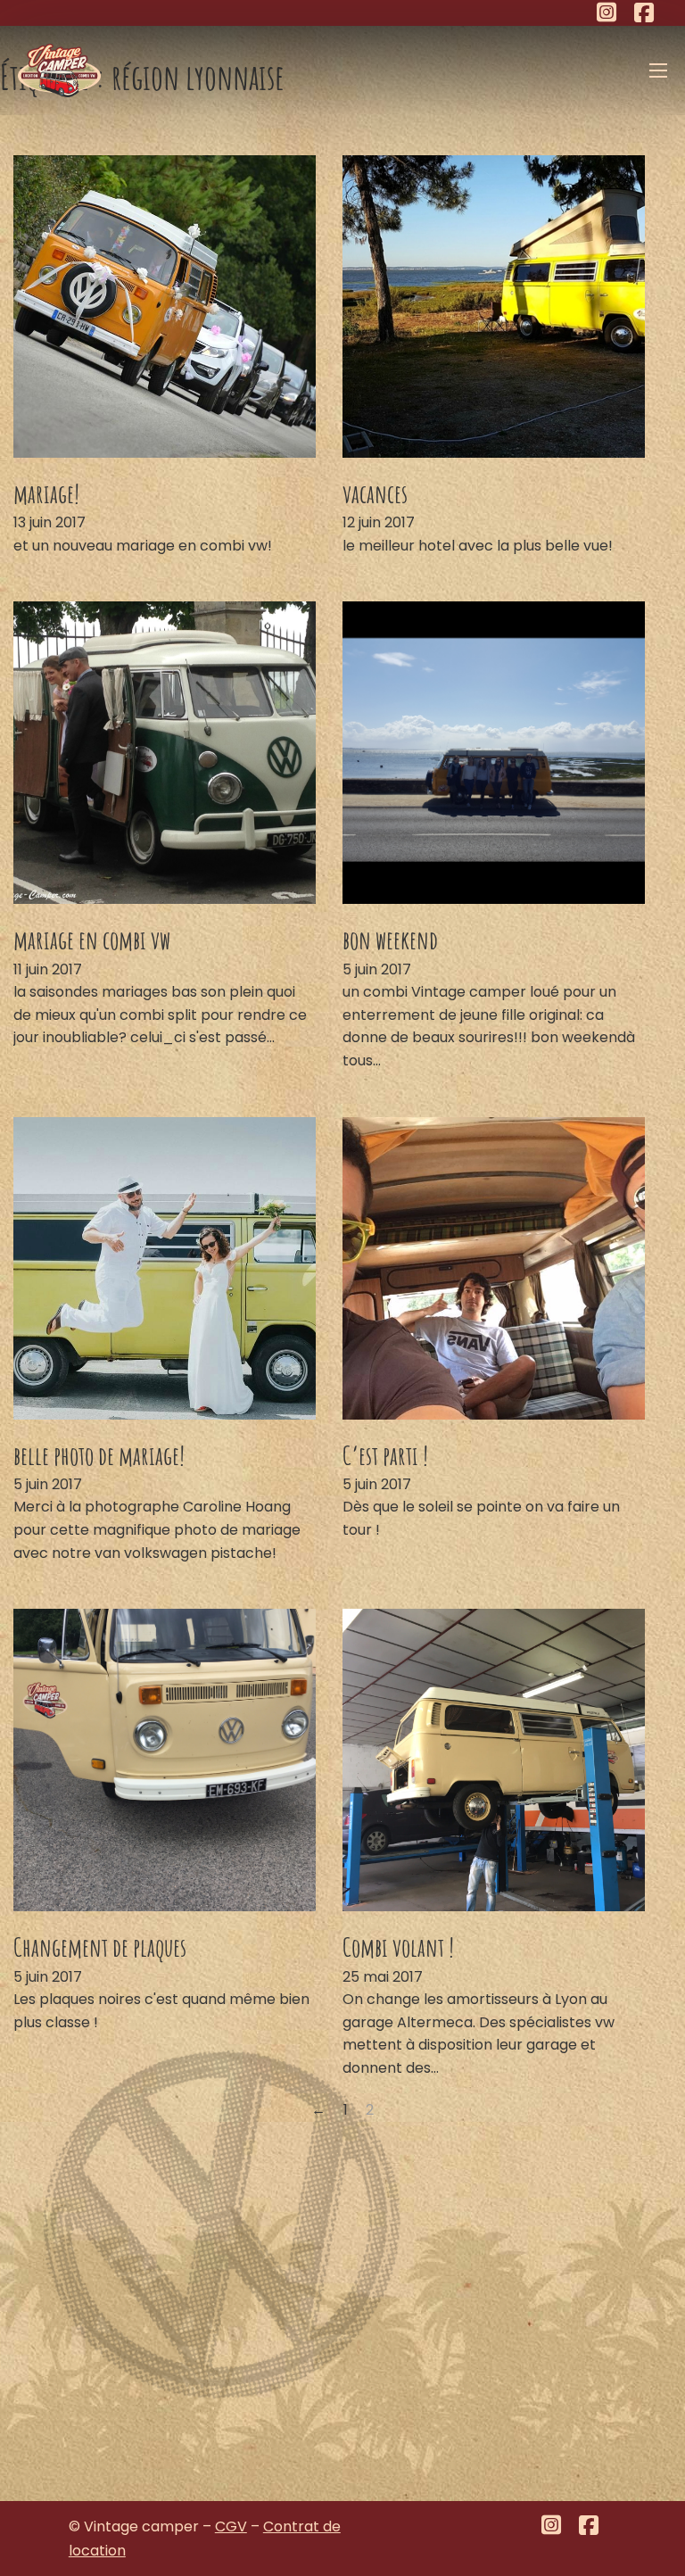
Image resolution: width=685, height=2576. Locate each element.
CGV (231, 2526)
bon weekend (390, 940)
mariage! (46, 493)
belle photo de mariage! (99, 1455)
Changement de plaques (100, 1947)
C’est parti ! (385, 1455)
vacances (375, 493)
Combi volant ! (398, 1947)
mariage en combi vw (92, 940)
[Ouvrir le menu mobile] (658, 70)
